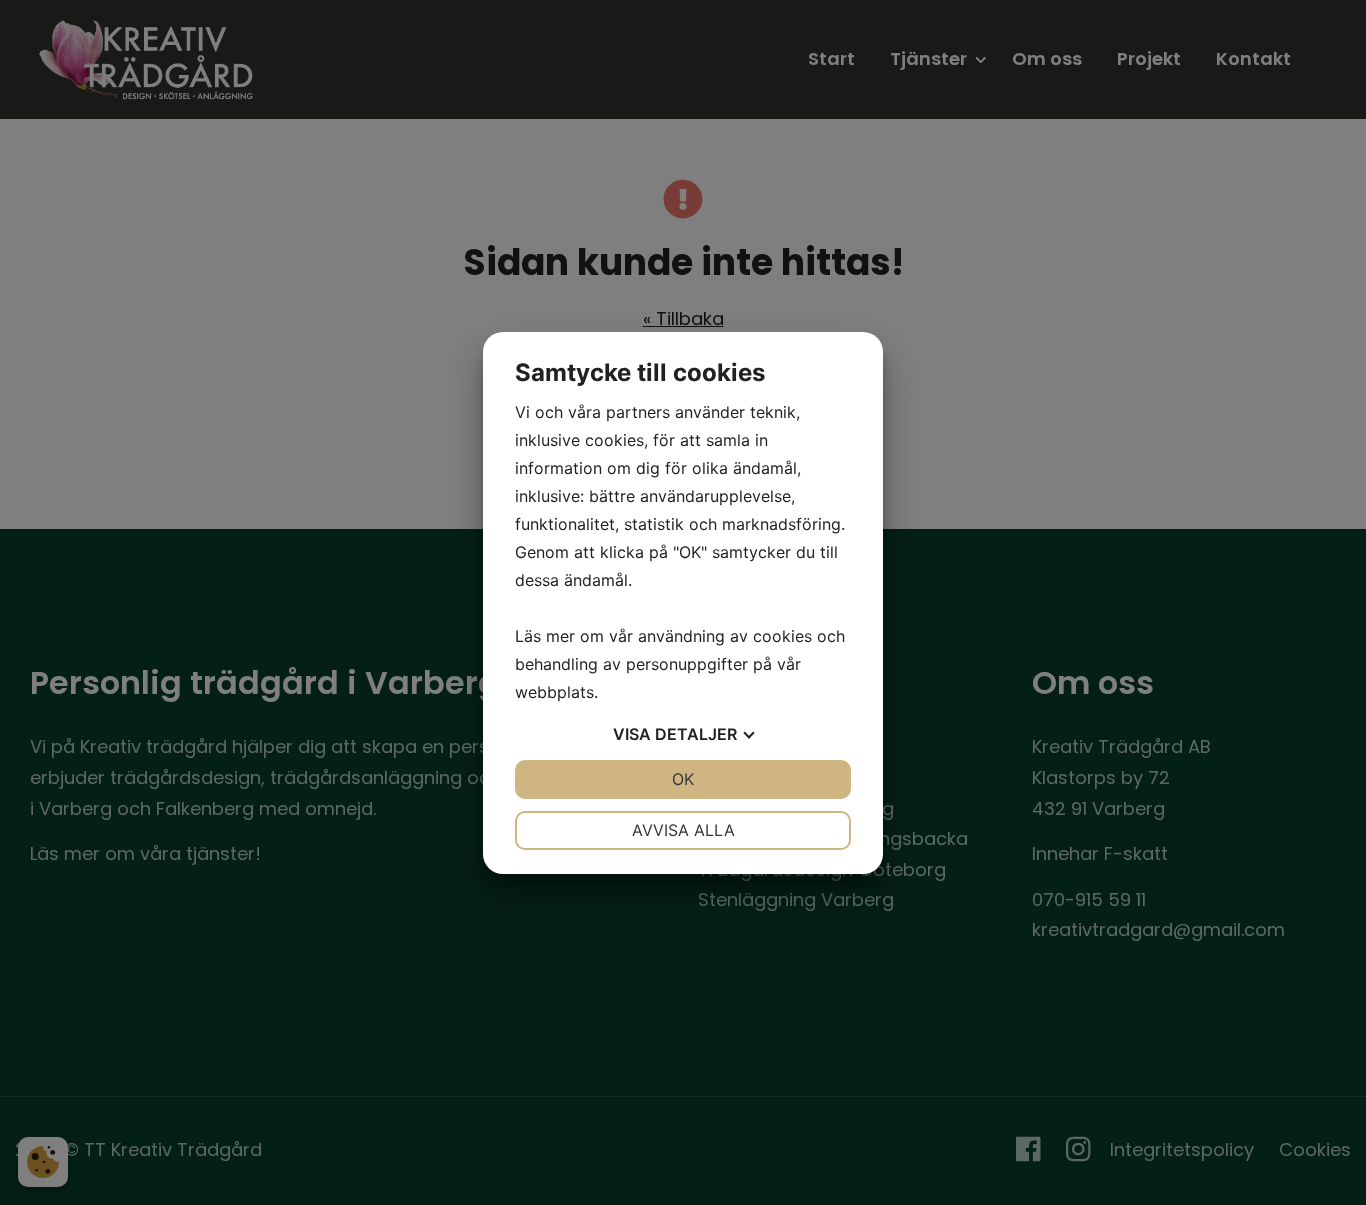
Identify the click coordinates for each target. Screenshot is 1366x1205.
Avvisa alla (683, 830)
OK (683, 779)
